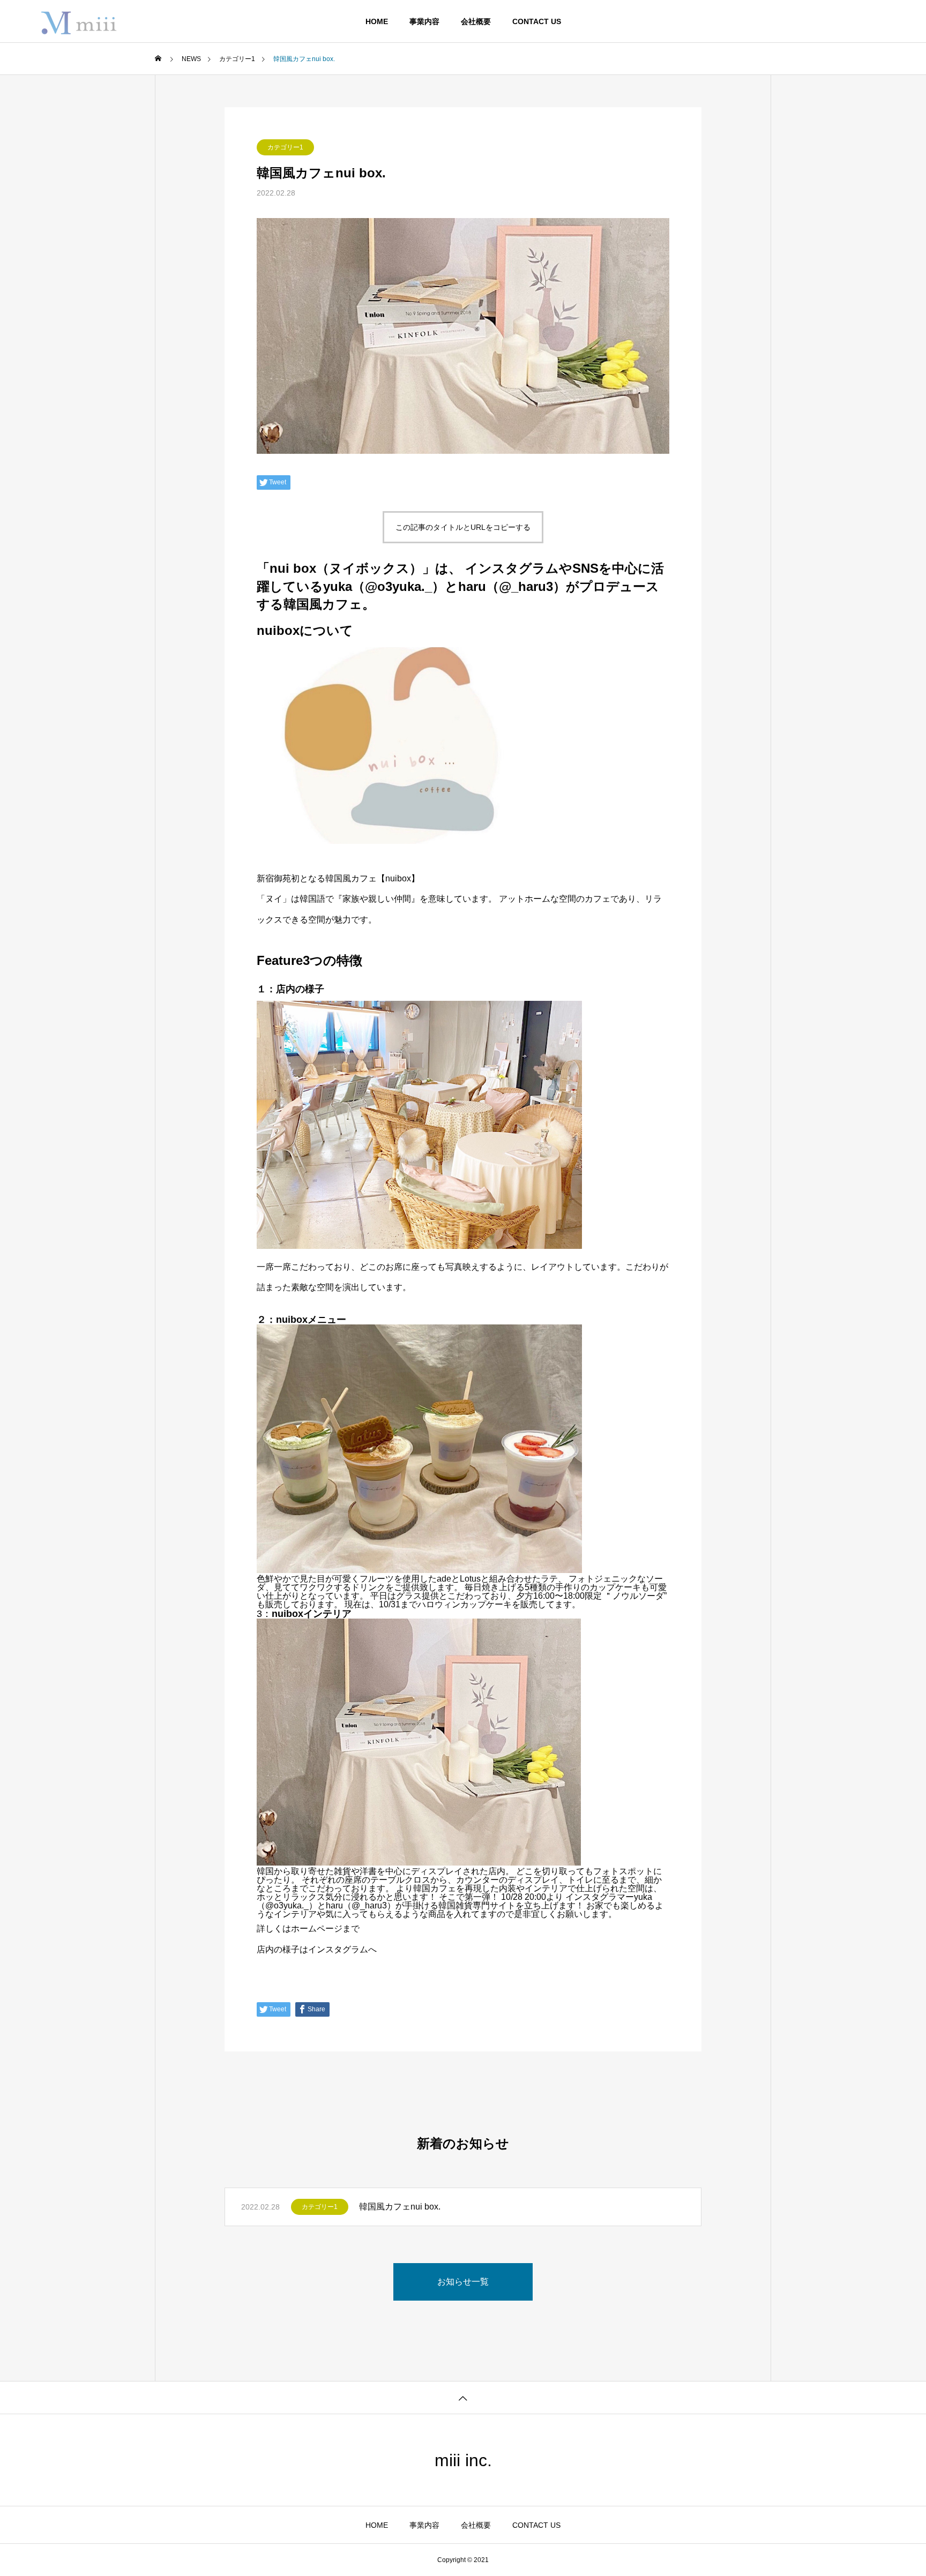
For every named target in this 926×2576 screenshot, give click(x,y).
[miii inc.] (77, 21)
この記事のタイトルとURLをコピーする (463, 527)
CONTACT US (537, 21)
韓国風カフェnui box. (400, 2207)
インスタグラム (338, 1949)
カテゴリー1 (285, 147)
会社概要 (476, 21)
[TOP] (463, 2397)
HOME (377, 21)
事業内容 (424, 21)
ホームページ (317, 1929)
